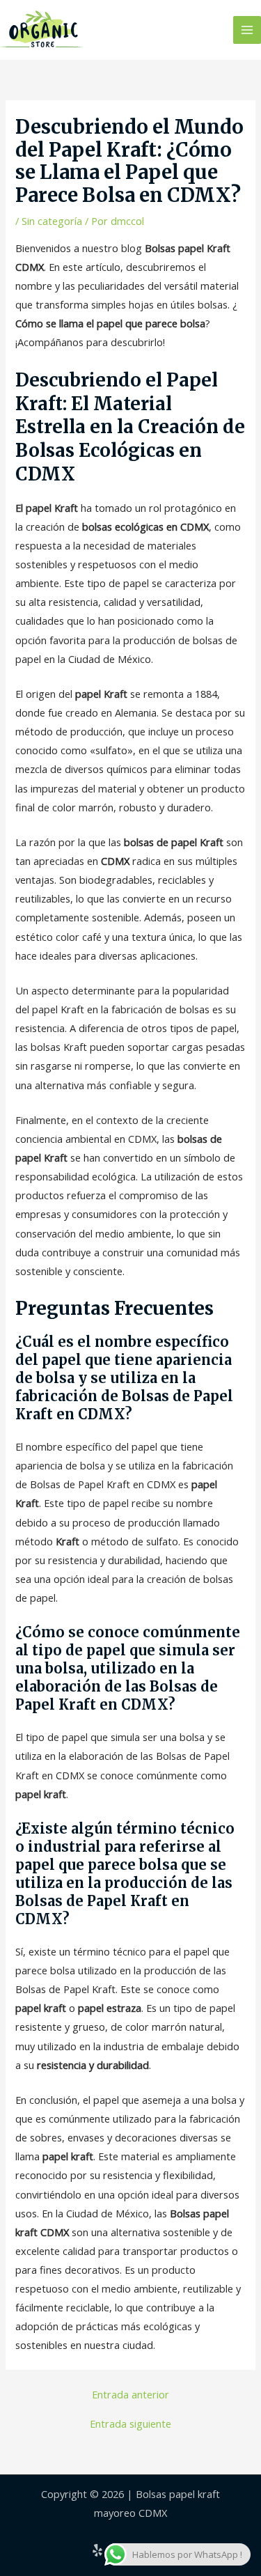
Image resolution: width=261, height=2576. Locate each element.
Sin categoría (52, 221)
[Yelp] (97, 2550)
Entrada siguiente (130, 2424)
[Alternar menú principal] (247, 30)
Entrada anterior (130, 2395)
